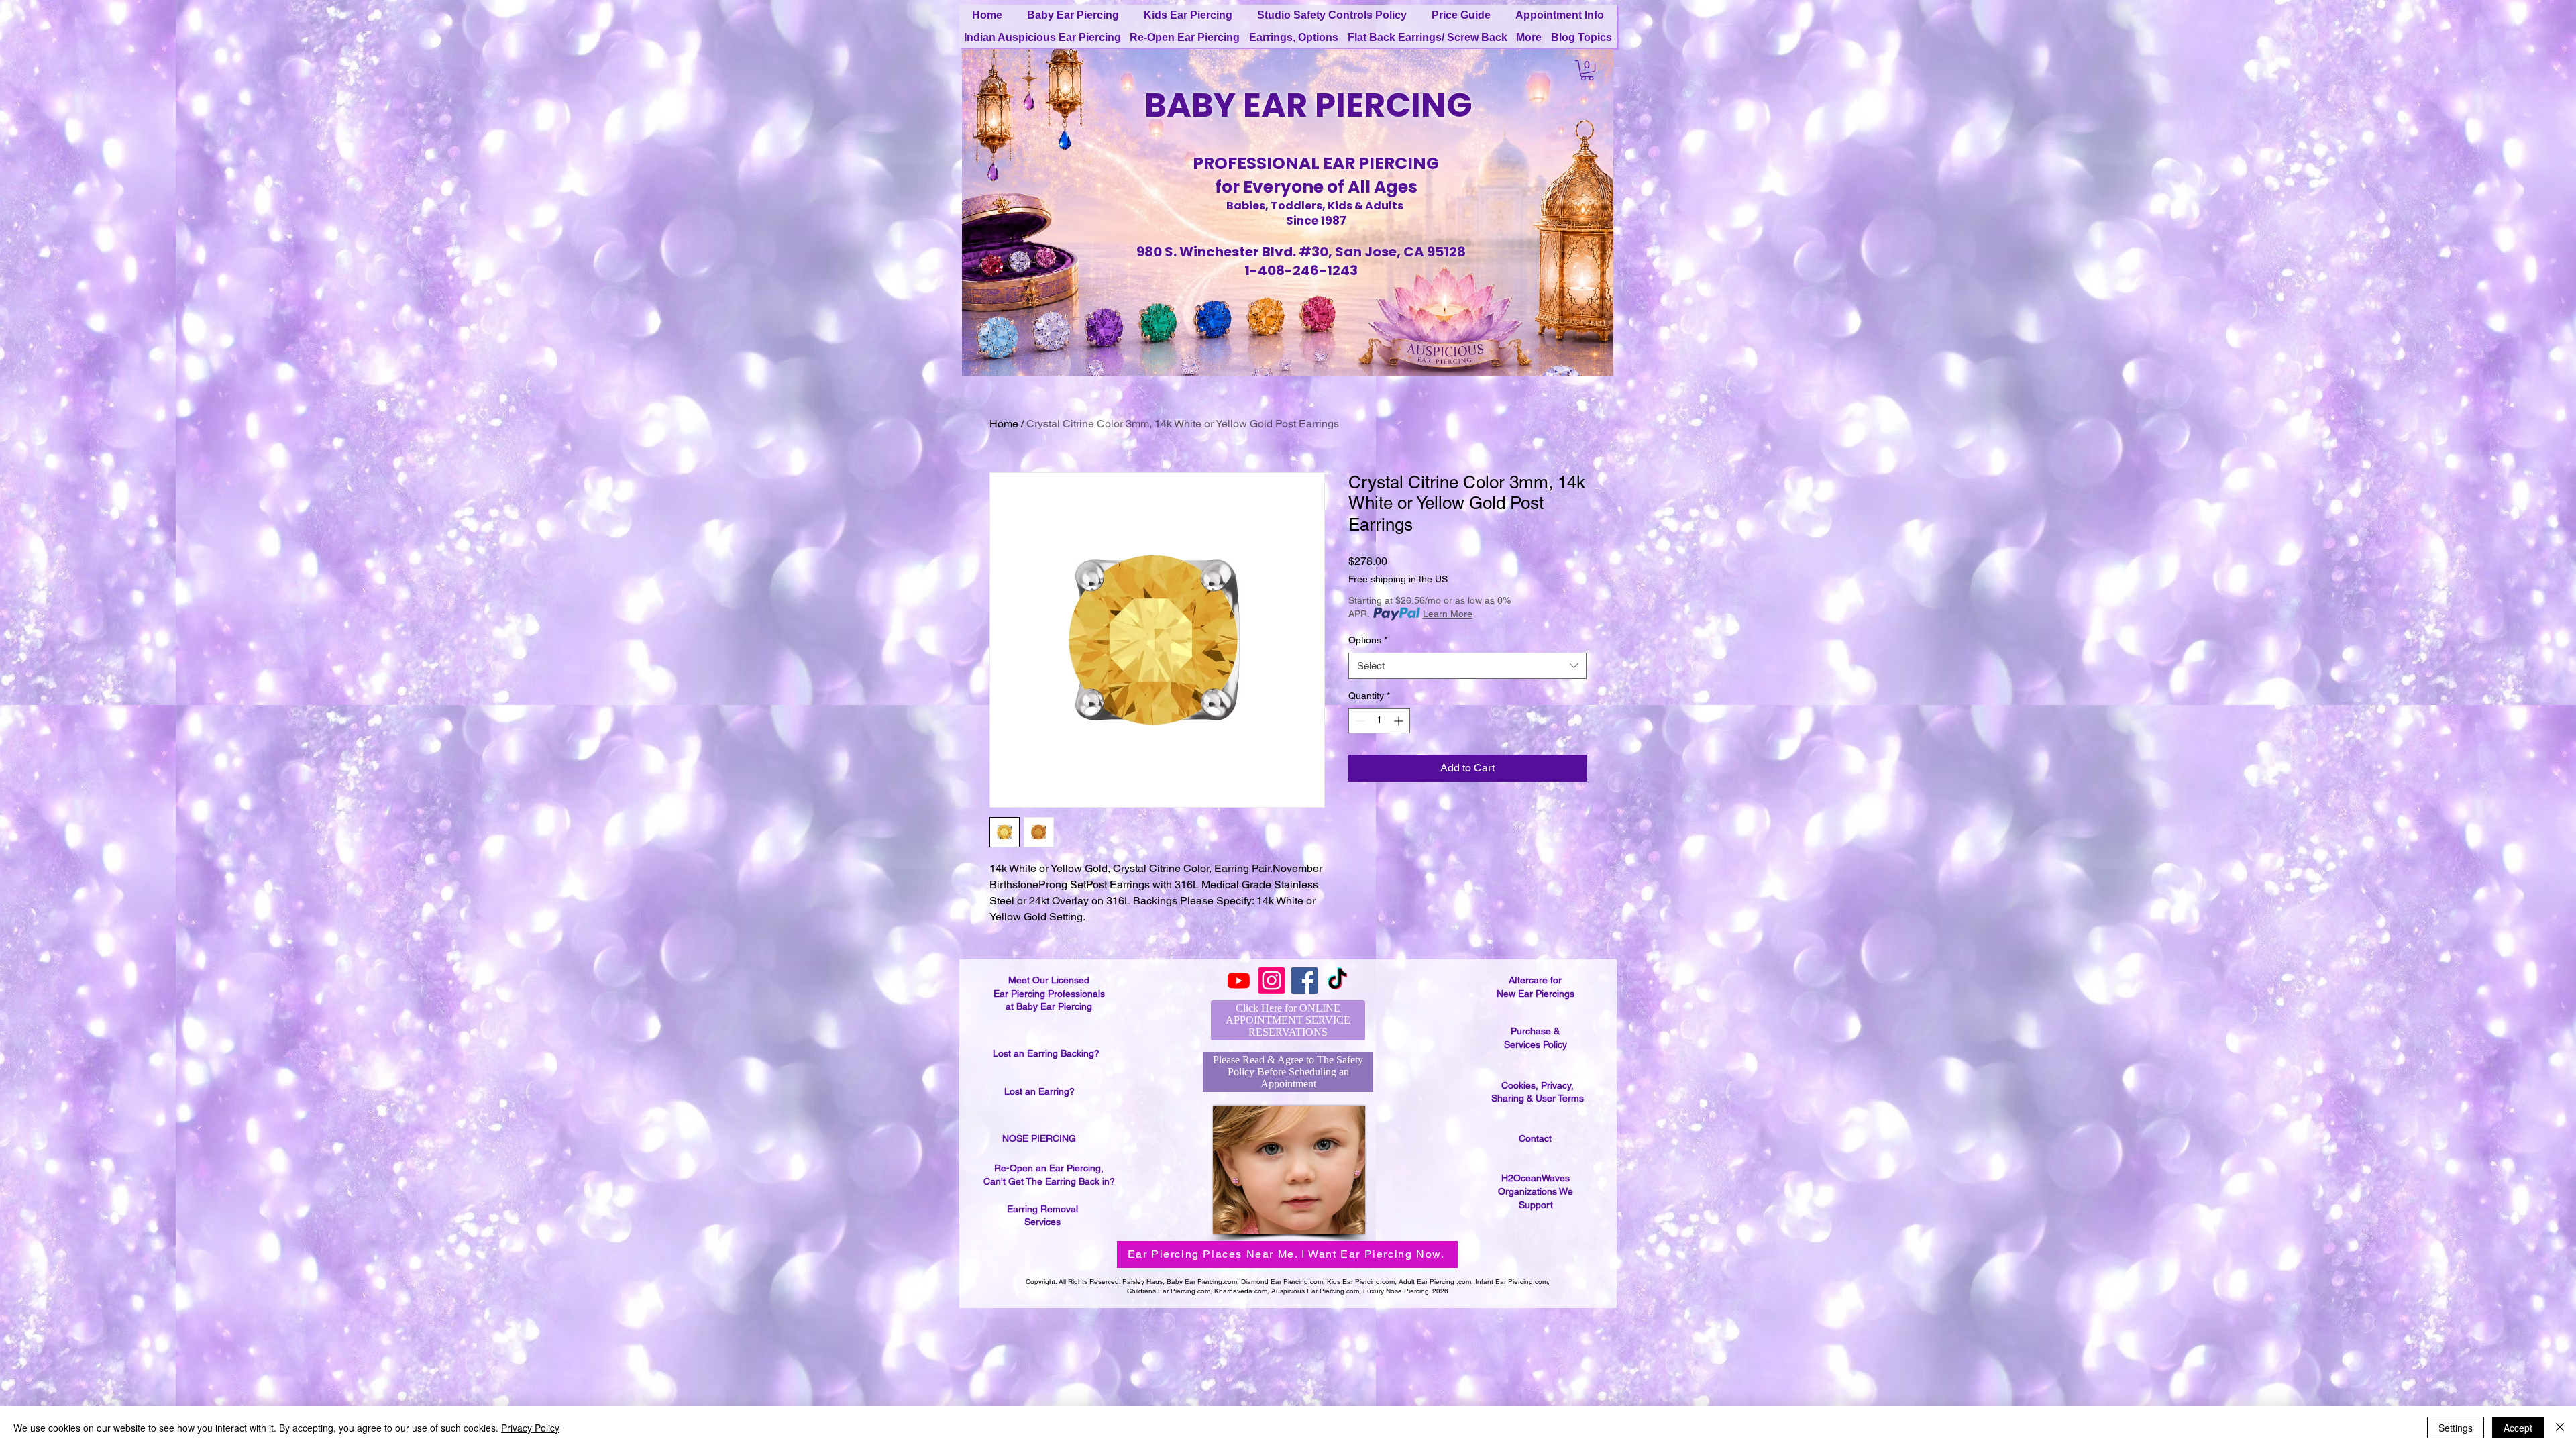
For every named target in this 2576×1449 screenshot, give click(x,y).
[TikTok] (1337, 980)
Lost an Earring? (1039, 1091)
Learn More (1448, 614)
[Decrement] (1359, 721)
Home (1004, 424)
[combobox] (1467, 666)
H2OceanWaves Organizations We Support (1536, 1191)
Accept (2518, 1428)
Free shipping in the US (1398, 579)
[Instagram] (1272, 980)
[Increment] (1400, 721)
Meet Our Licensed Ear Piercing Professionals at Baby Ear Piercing (1049, 993)
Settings (2456, 1428)
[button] (1587, 70)
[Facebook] (1304, 980)
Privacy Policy (530, 1428)
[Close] (2560, 1428)
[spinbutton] (1379, 721)
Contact (1535, 1138)
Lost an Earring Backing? (1046, 1053)
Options (1368, 640)
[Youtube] (1239, 980)
